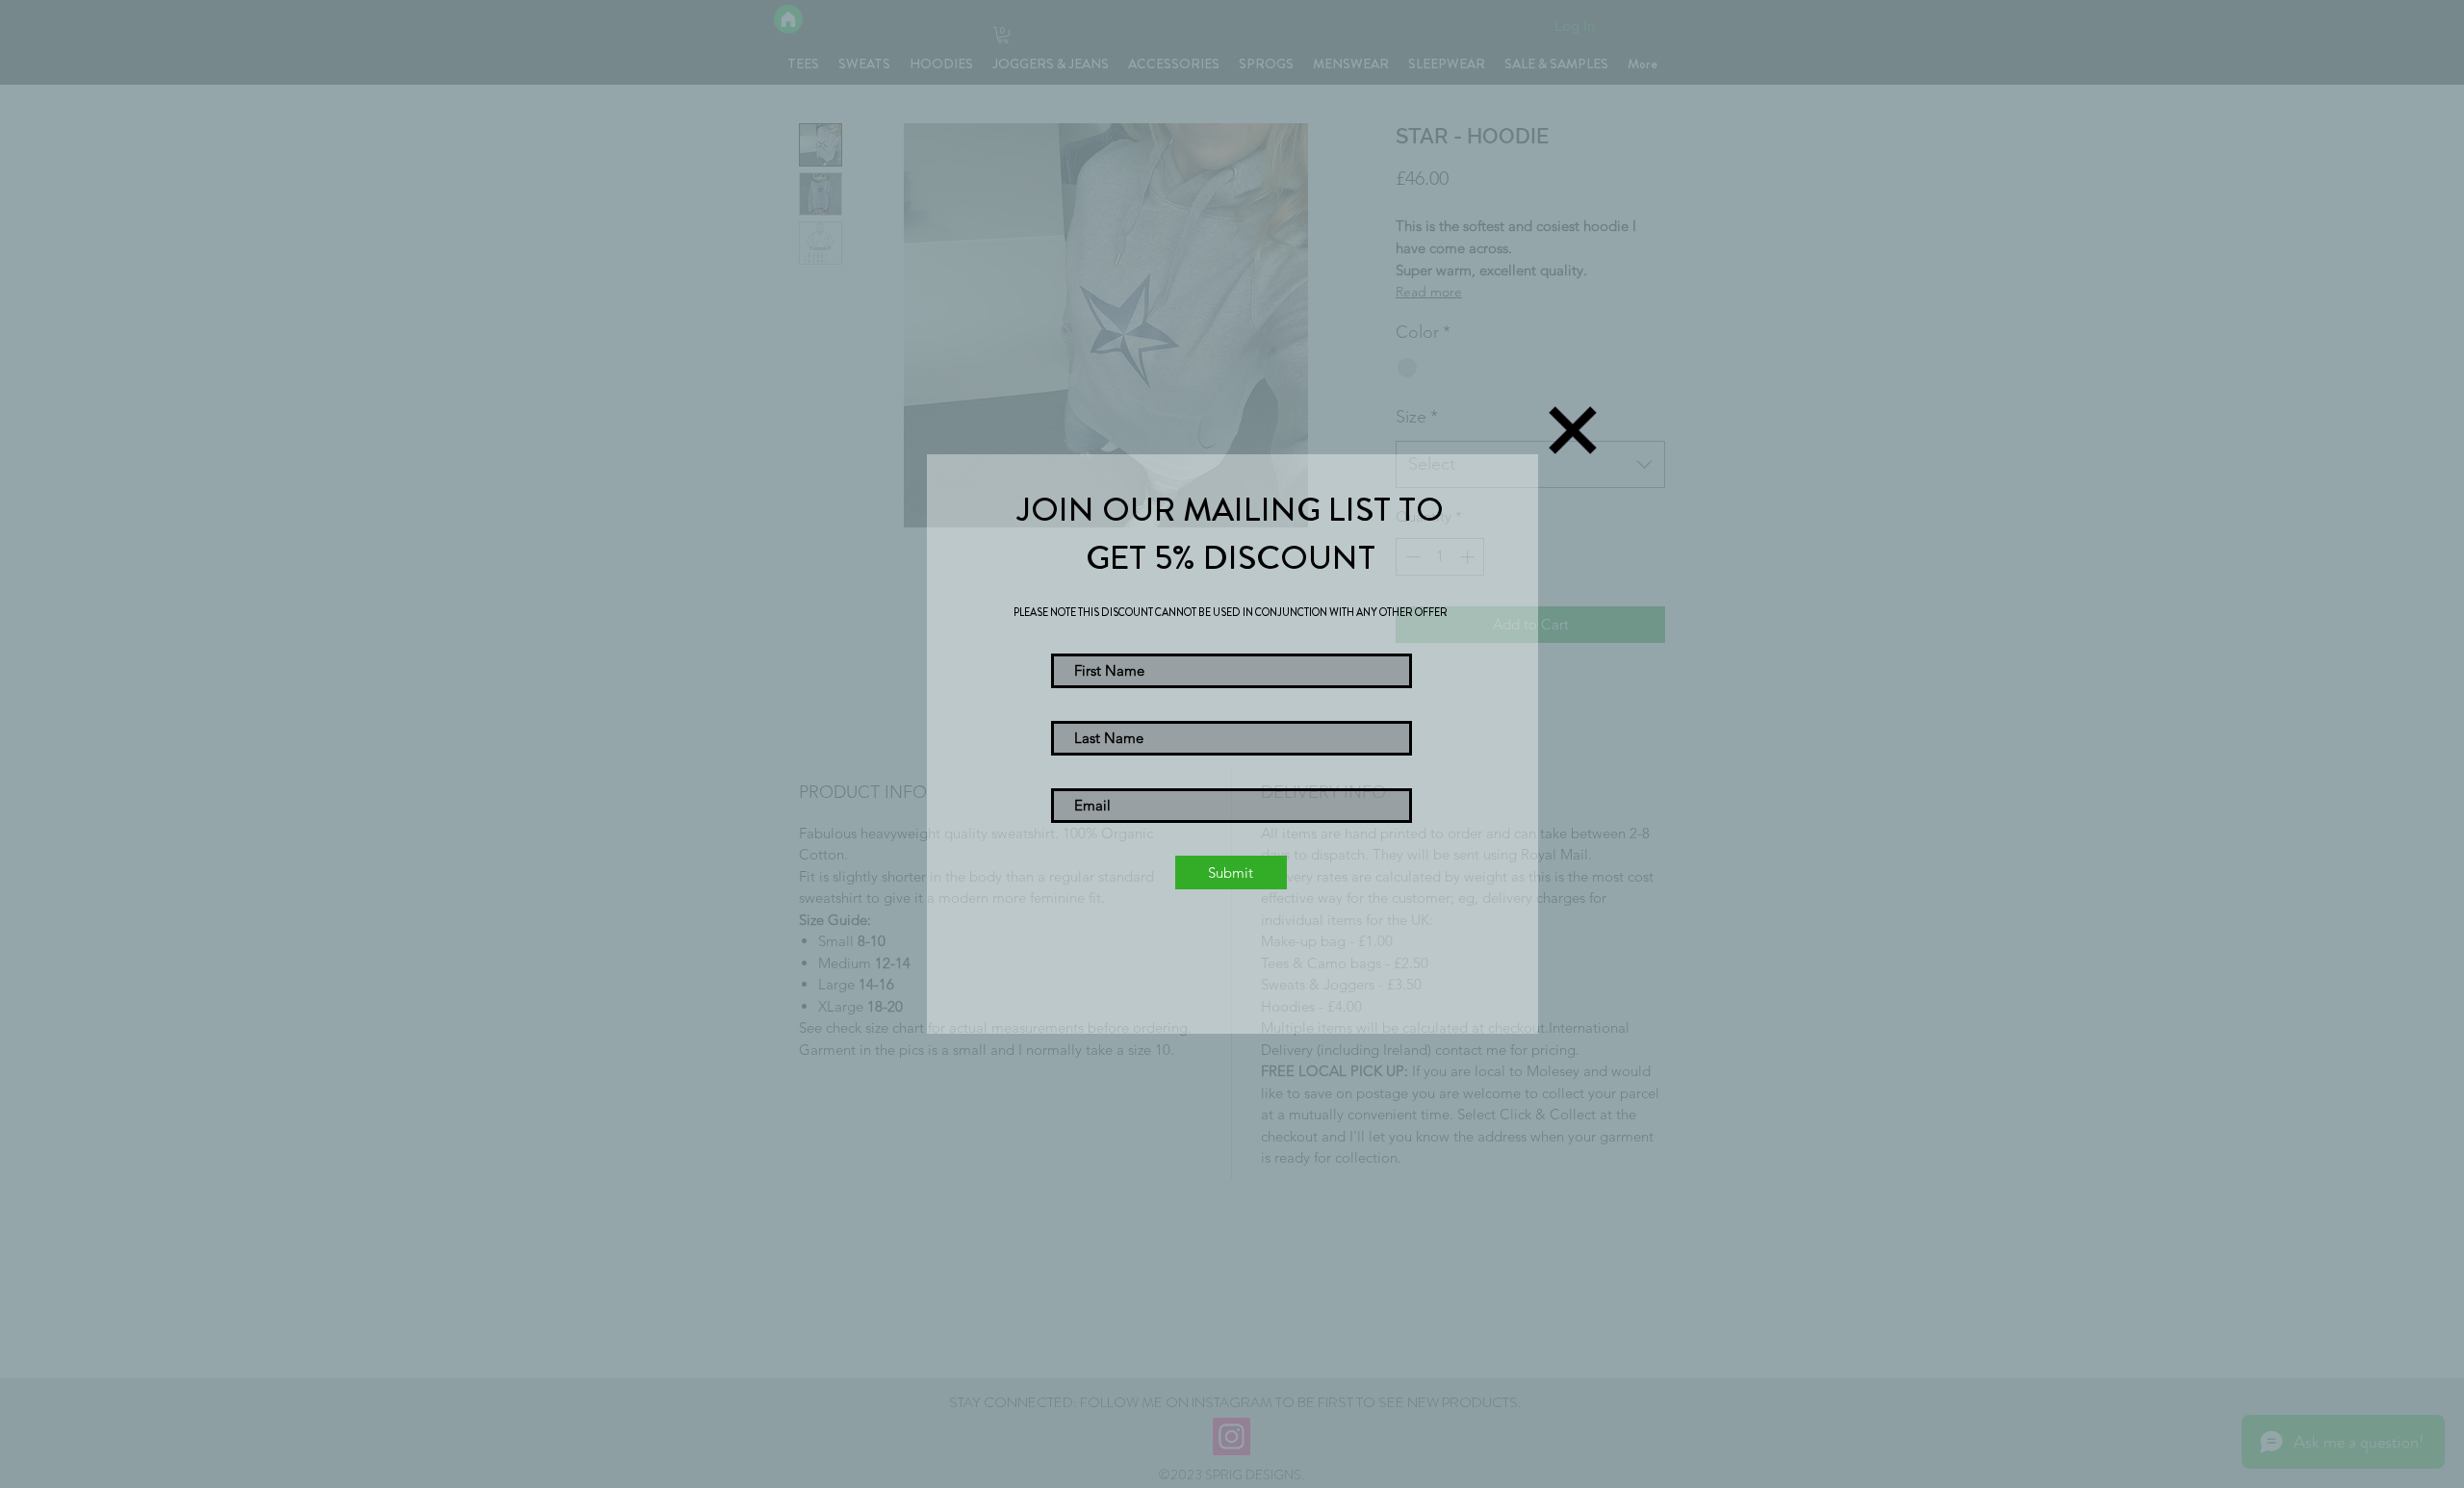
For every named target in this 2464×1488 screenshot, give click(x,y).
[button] (1573, 430)
